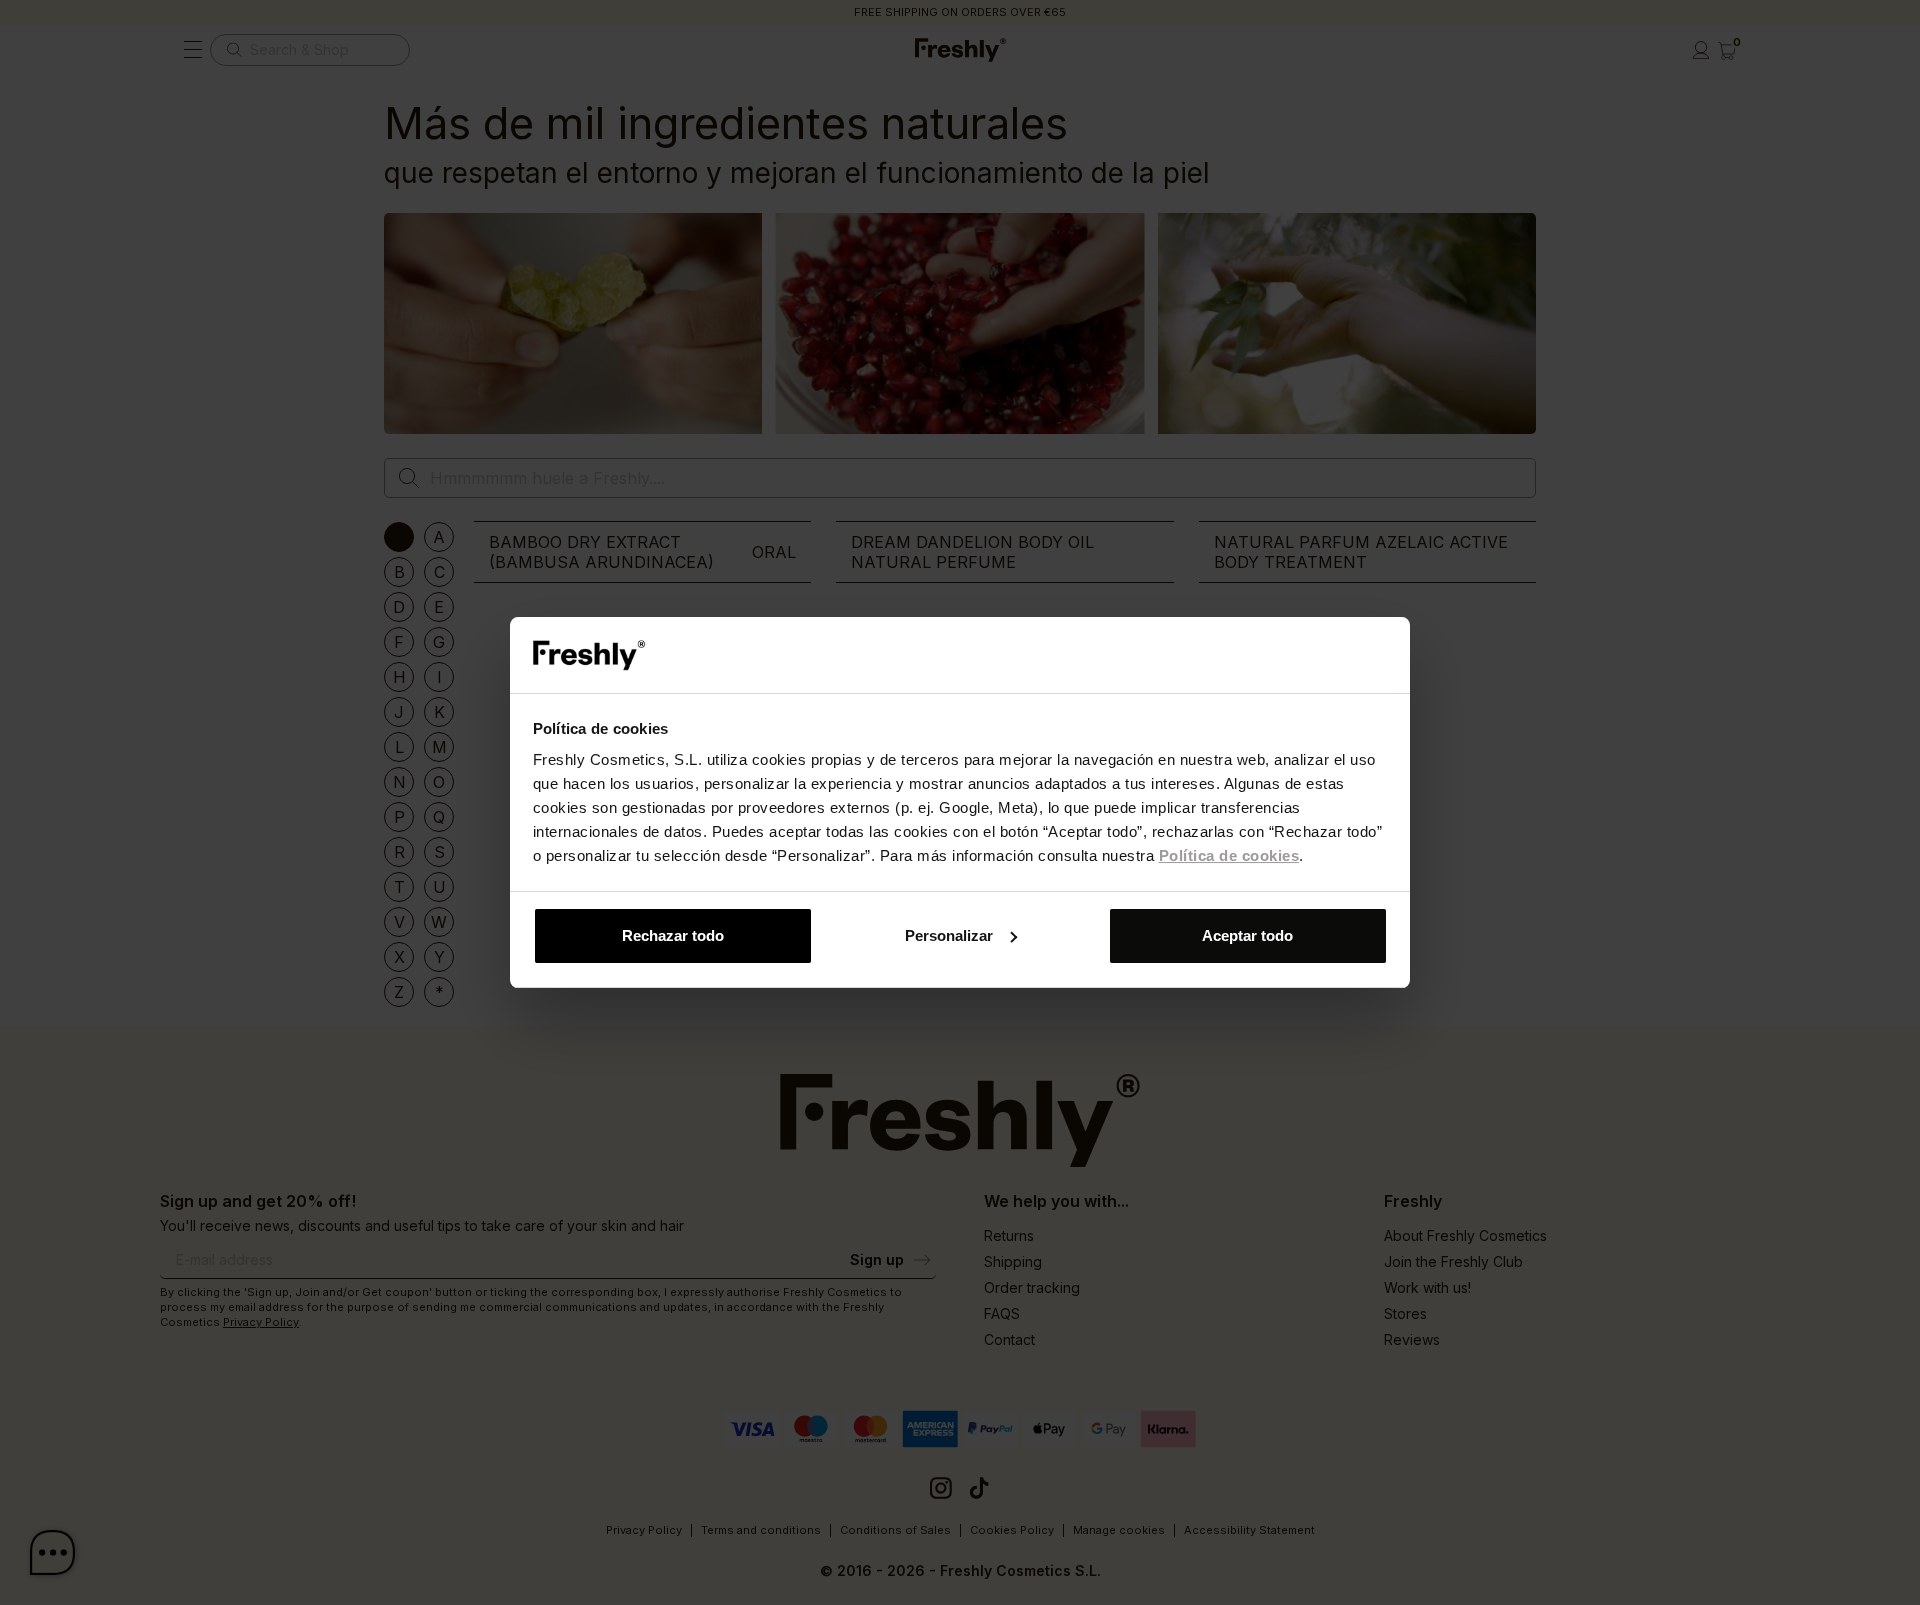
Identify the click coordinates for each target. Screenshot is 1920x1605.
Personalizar (949, 935)
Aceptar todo (1247, 935)
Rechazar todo (673, 935)
